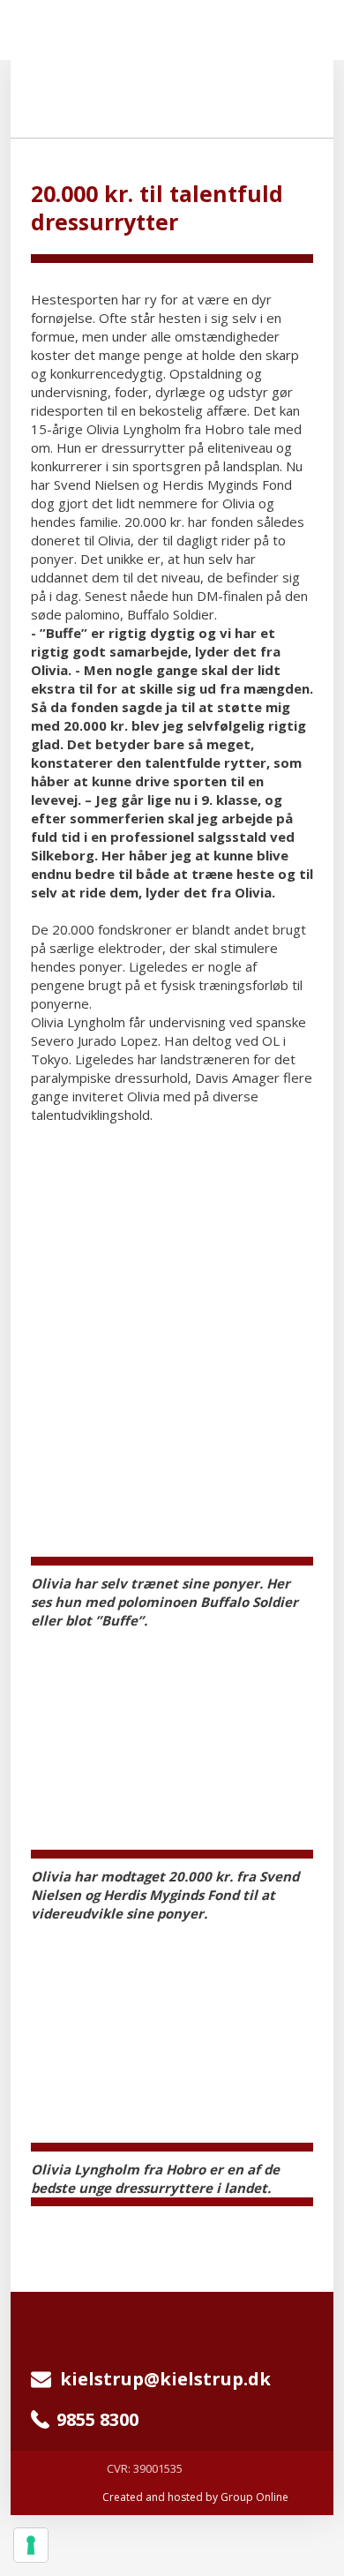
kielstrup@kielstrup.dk (161, 2379)
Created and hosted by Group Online (195, 2497)
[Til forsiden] (172, 98)
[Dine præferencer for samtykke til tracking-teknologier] (31, 2545)
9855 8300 (97, 2419)
